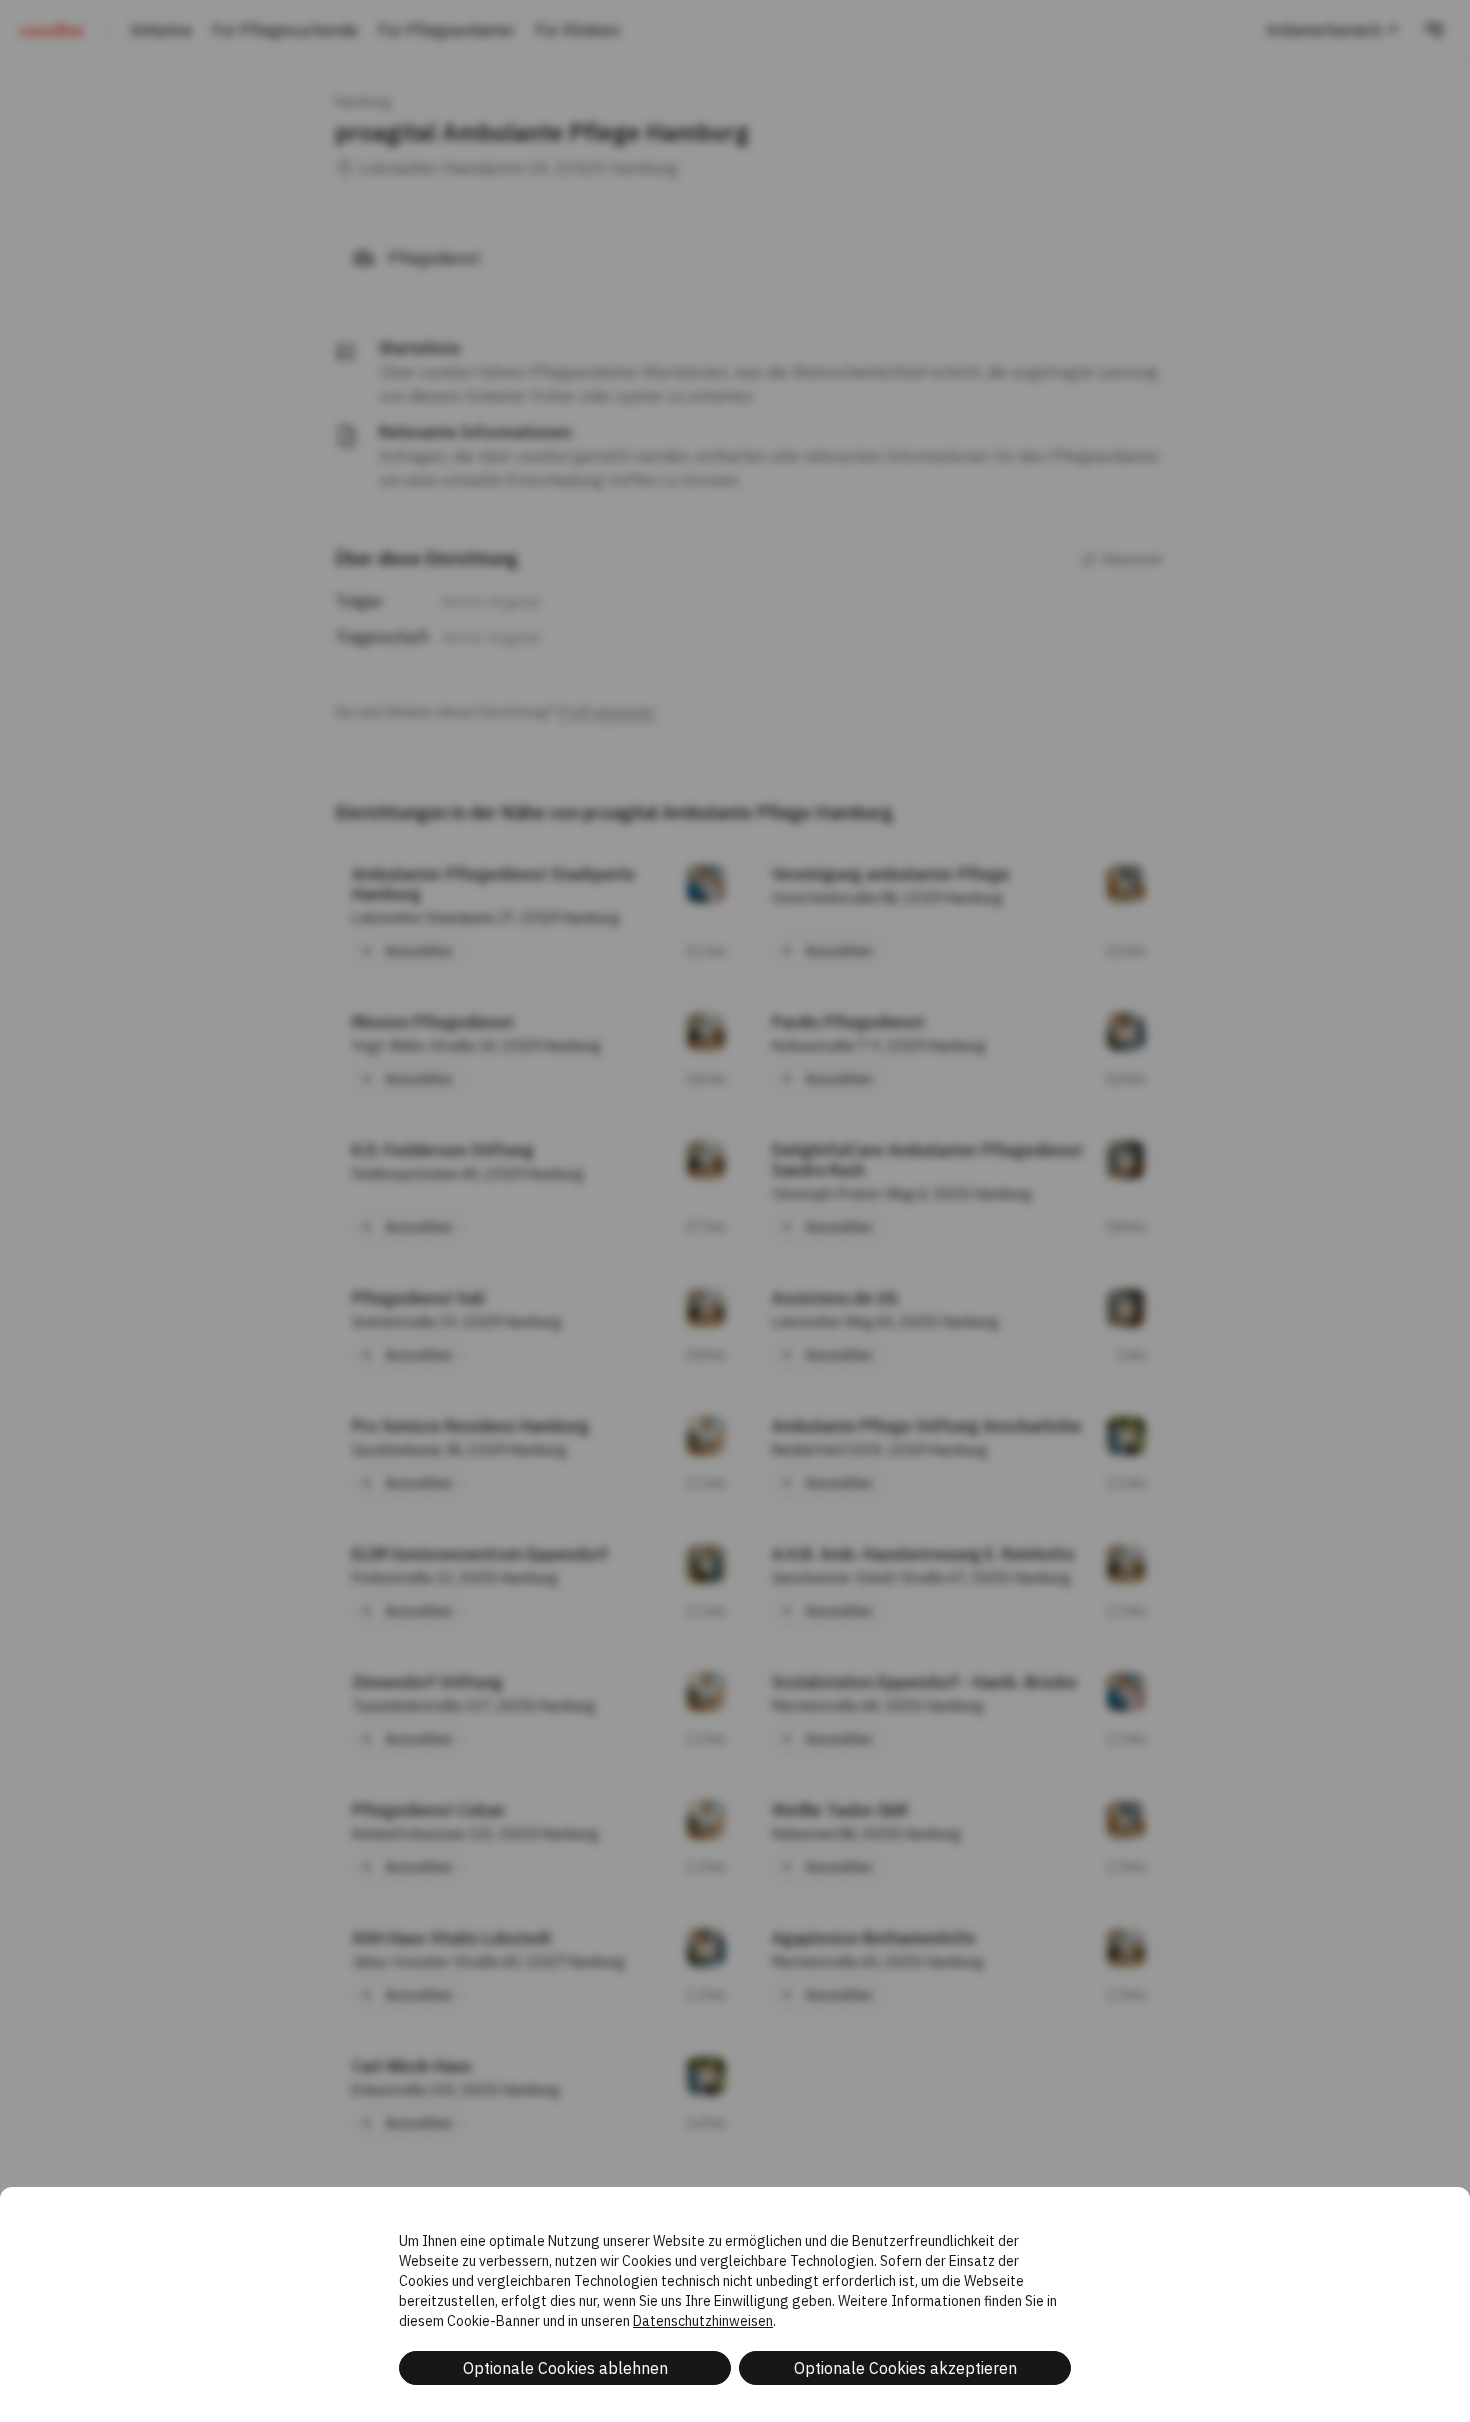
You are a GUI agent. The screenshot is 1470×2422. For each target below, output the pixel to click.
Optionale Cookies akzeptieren (905, 2368)
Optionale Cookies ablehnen (565, 2368)
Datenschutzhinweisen (703, 2321)
